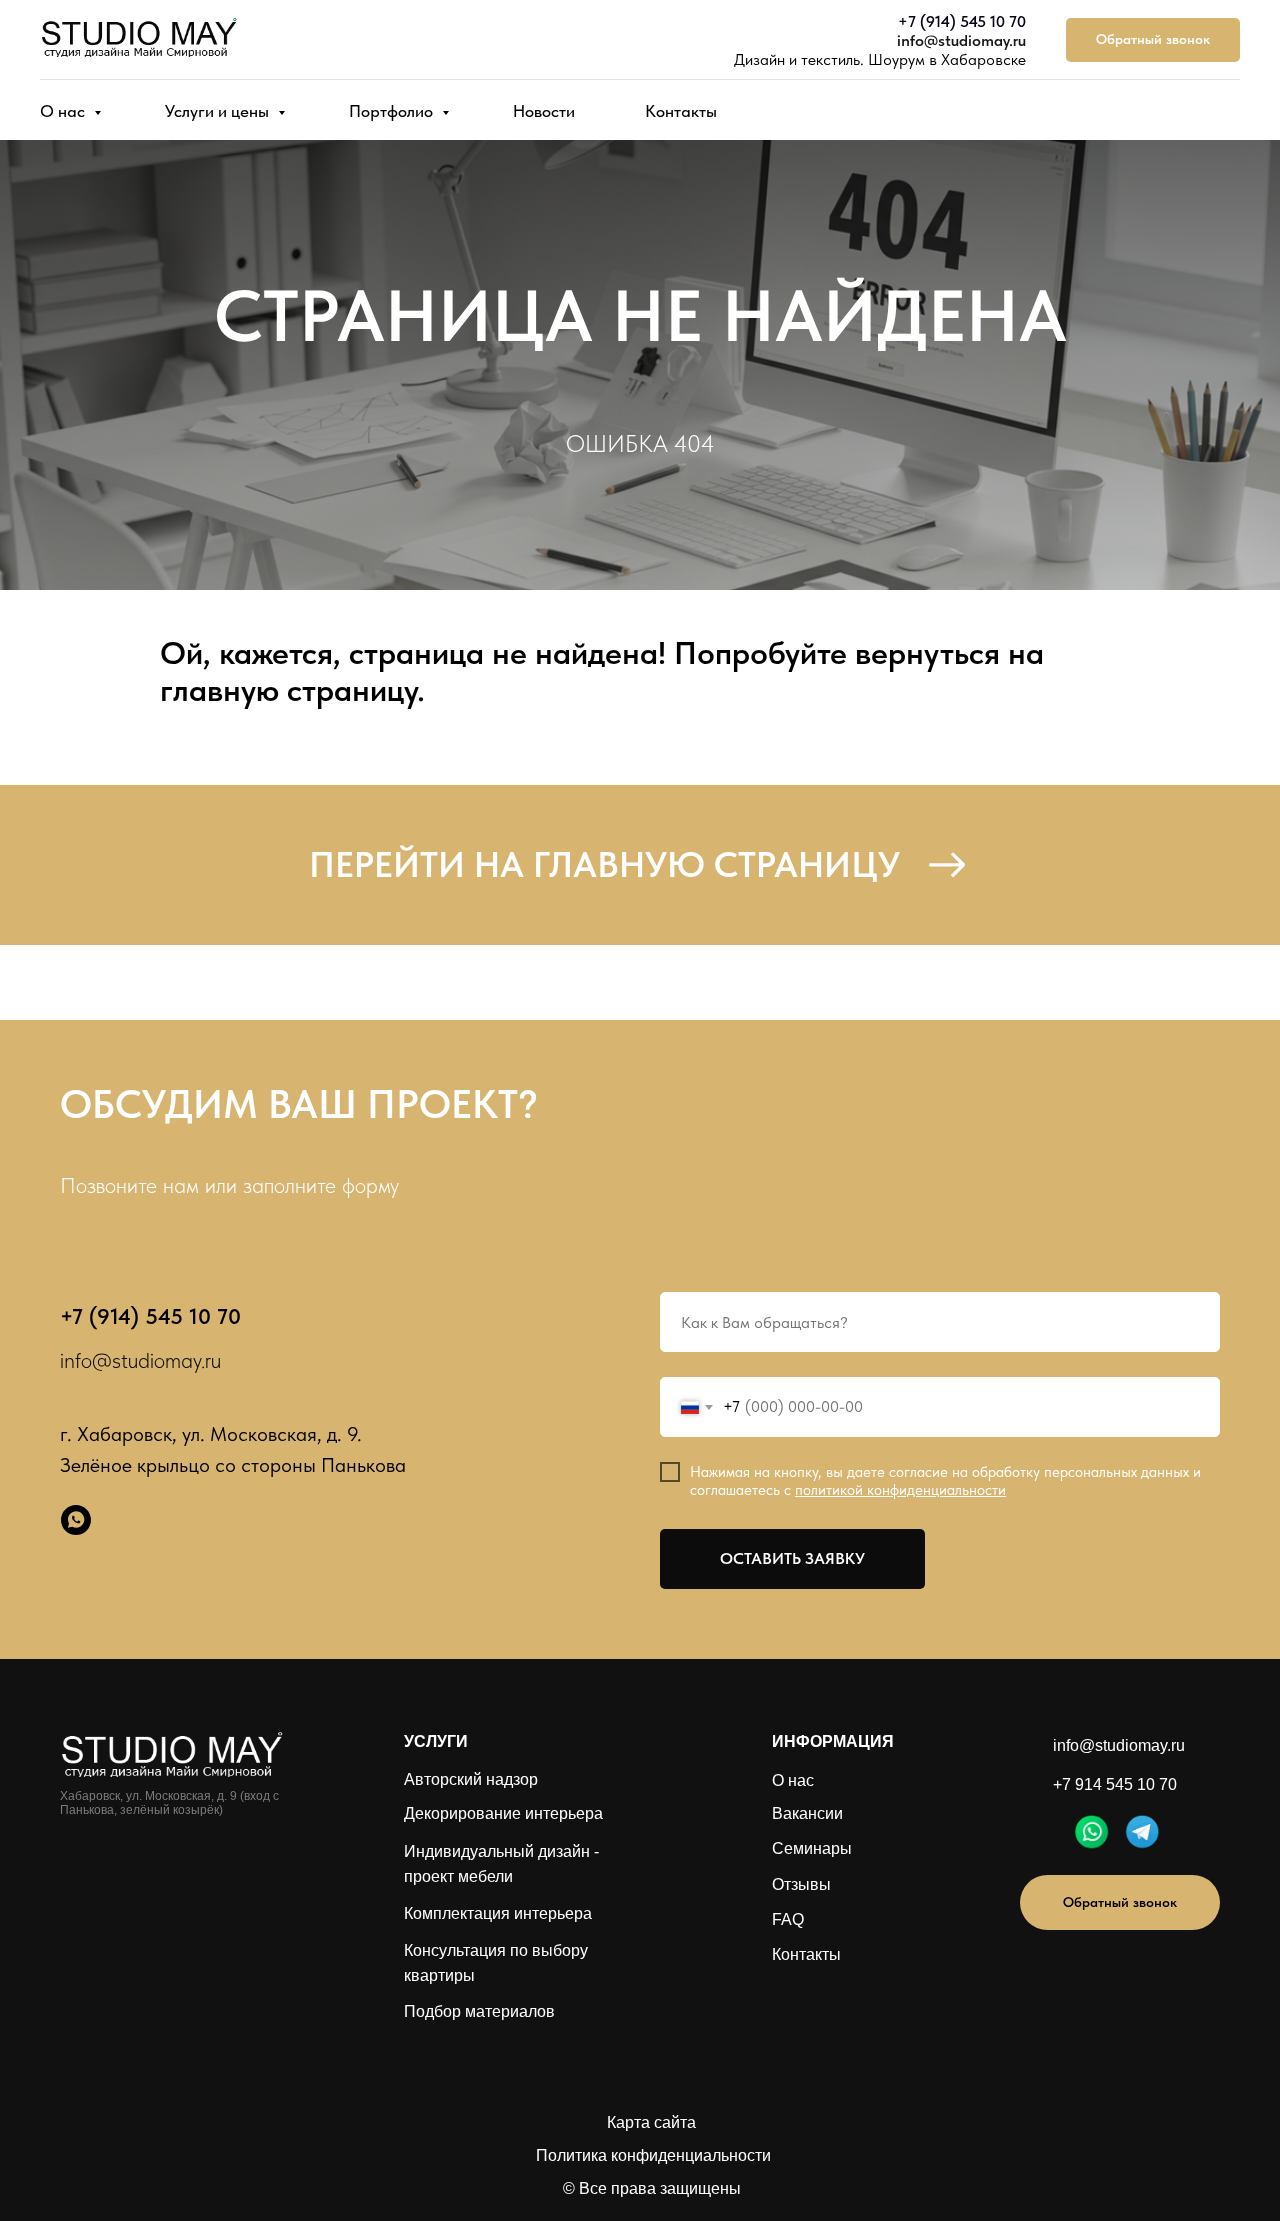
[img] (1091, 1832)
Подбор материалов (479, 2011)
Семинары (812, 1848)
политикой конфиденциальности (900, 1490)
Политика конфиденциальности (653, 2155)
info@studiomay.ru (961, 40)
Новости (544, 111)
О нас (64, 111)
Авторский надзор (471, 1779)
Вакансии (807, 1813)
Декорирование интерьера (503, 1813)
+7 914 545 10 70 (1115, 1784)
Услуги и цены (219, 111)
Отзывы (801, 1884)
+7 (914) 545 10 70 (962, 21)
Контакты (681, 111)
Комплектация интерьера (498, 1913)
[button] (1153, 40)
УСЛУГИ (436, 1741)
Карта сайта (651, 2122)
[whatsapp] (76, 1520)
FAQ (788, 1919)
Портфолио (393, 111)
